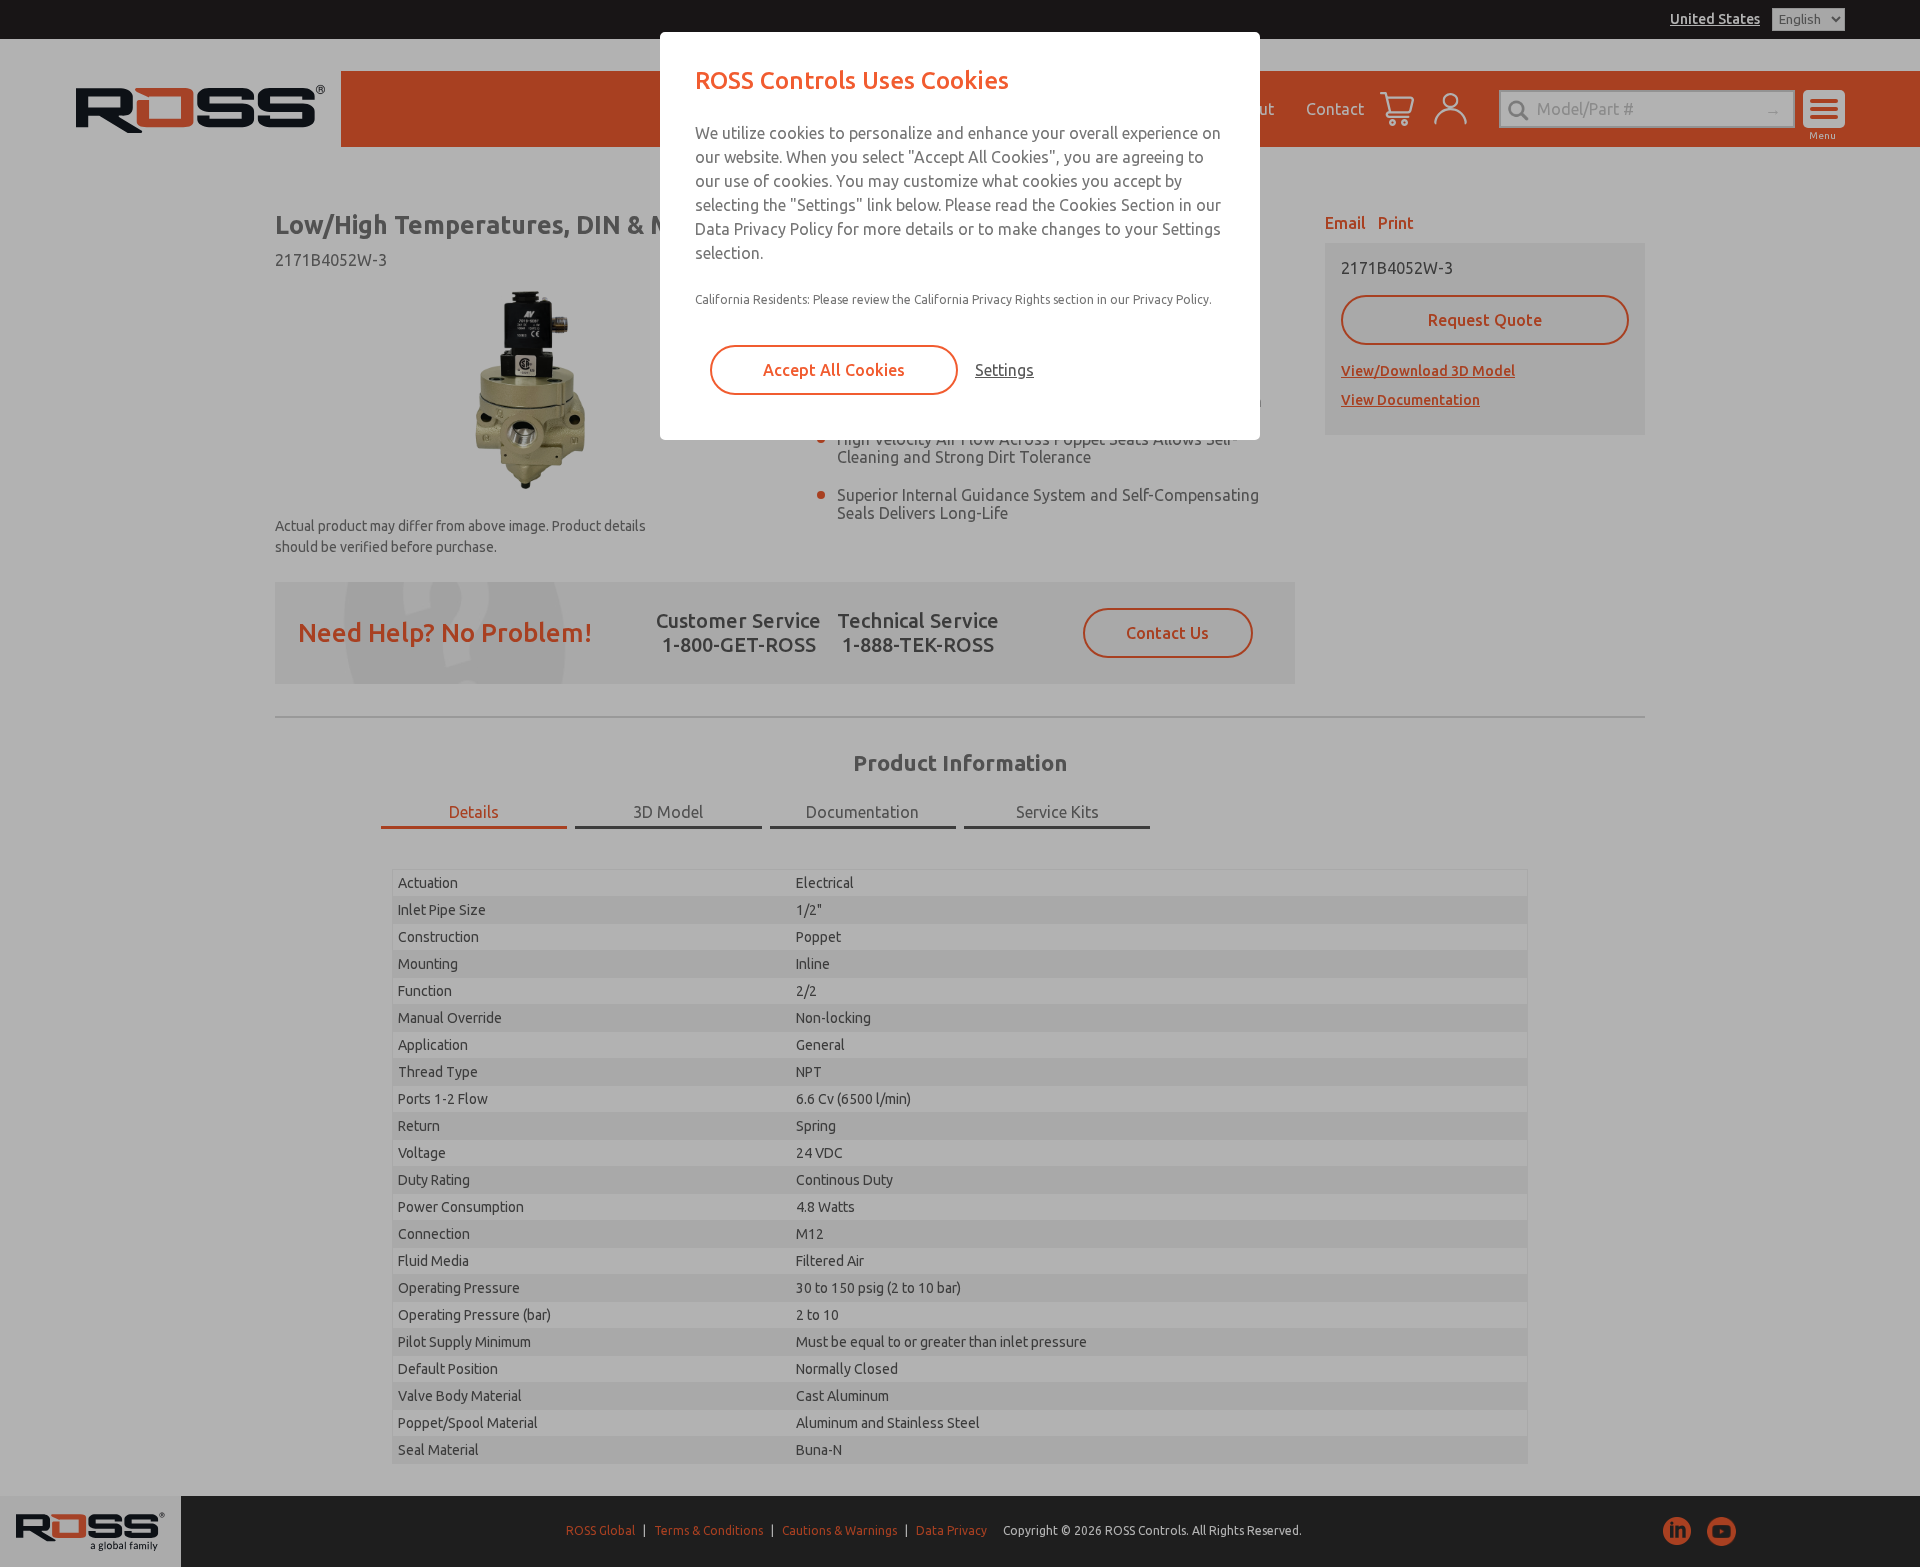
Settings (1004, 370)
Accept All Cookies (834, 370)
